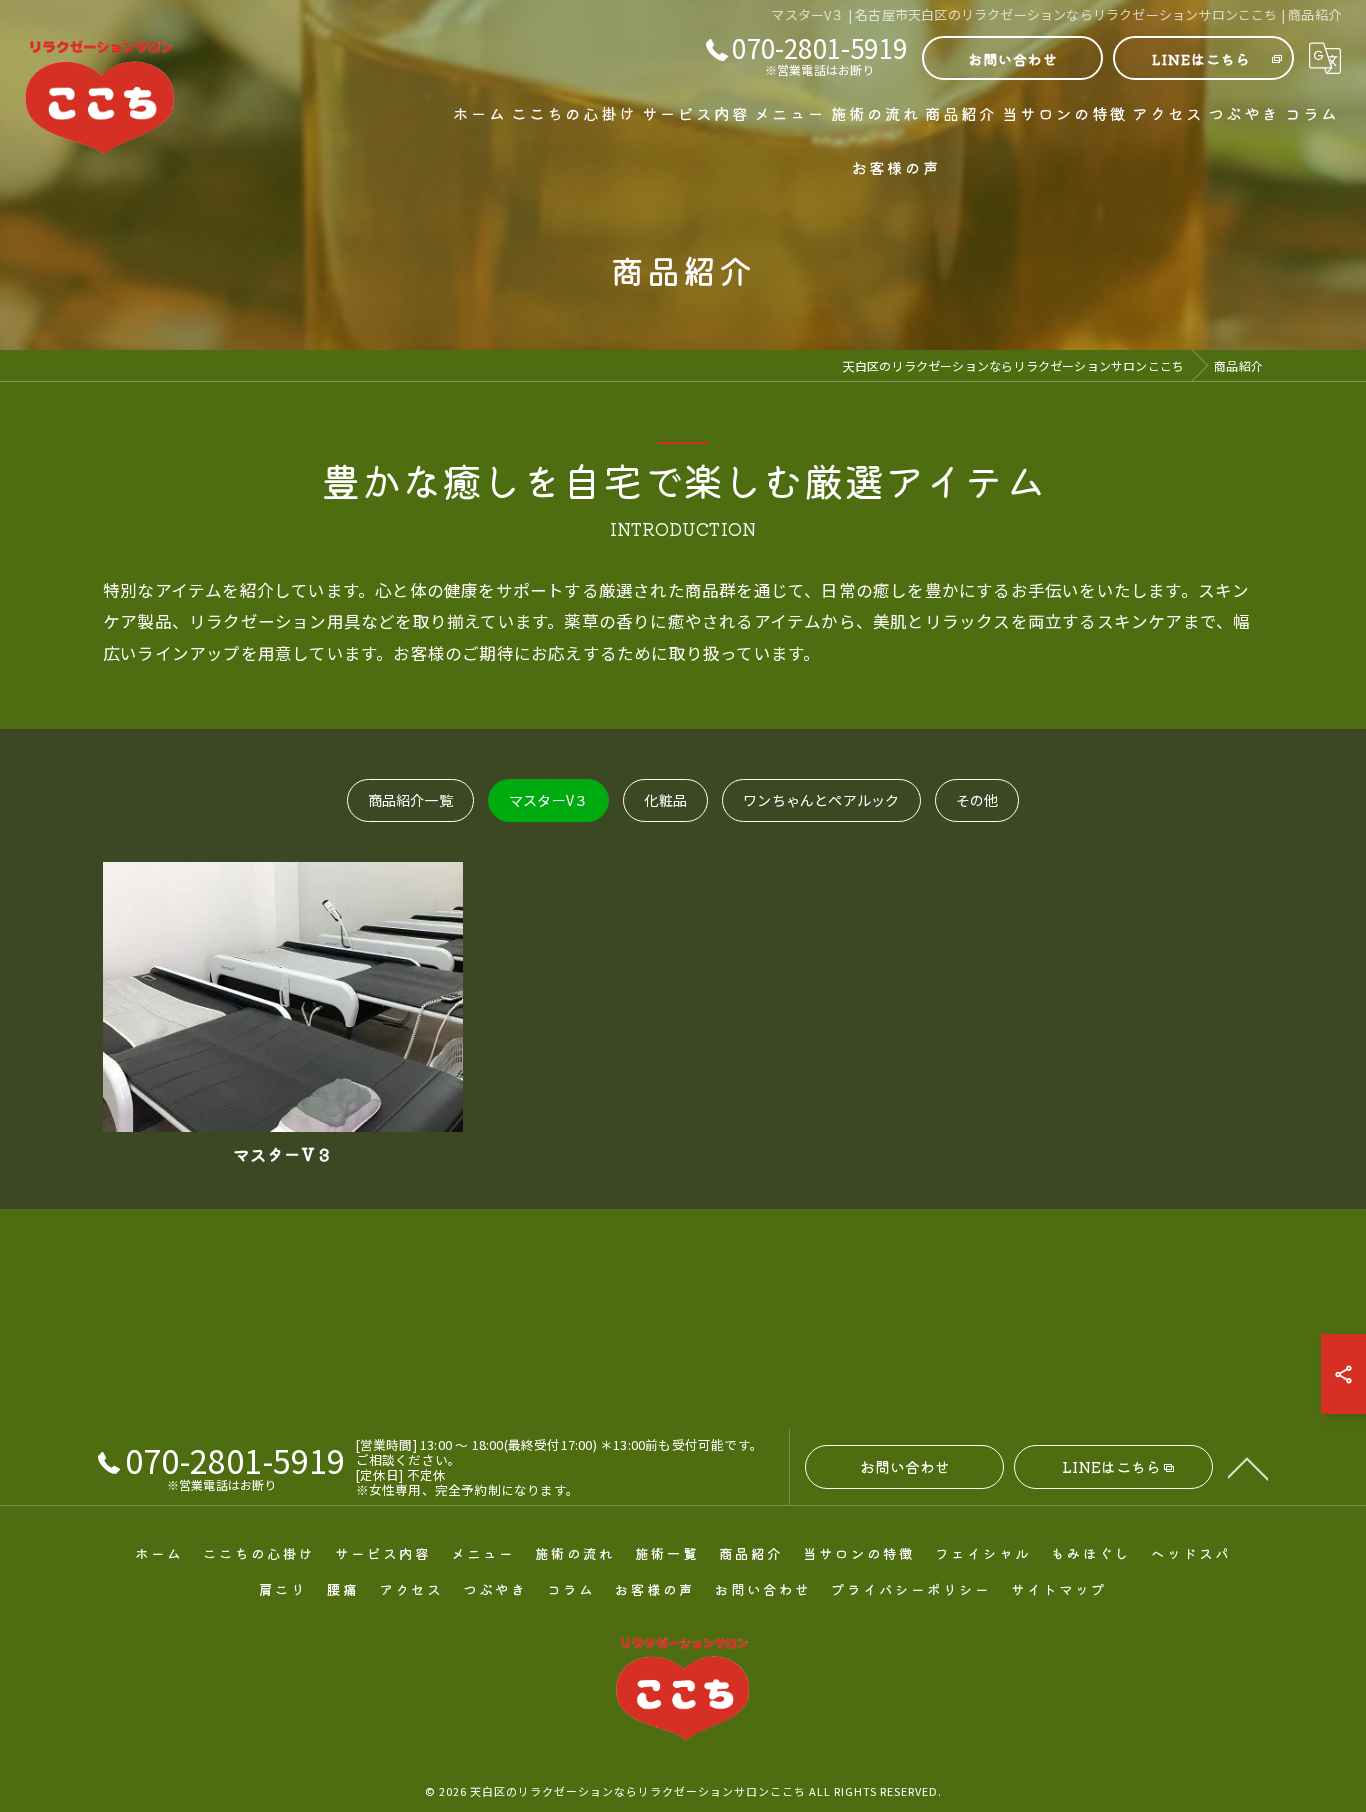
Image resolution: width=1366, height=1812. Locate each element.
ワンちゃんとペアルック (821, 800)
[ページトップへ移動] (1248, 1467)
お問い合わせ (1013, 59)
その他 (977, 800)
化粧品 (665, 800)
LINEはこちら (1201, 59)
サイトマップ (1059, 1589)
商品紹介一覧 (410, 800)
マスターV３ (548, 800)
